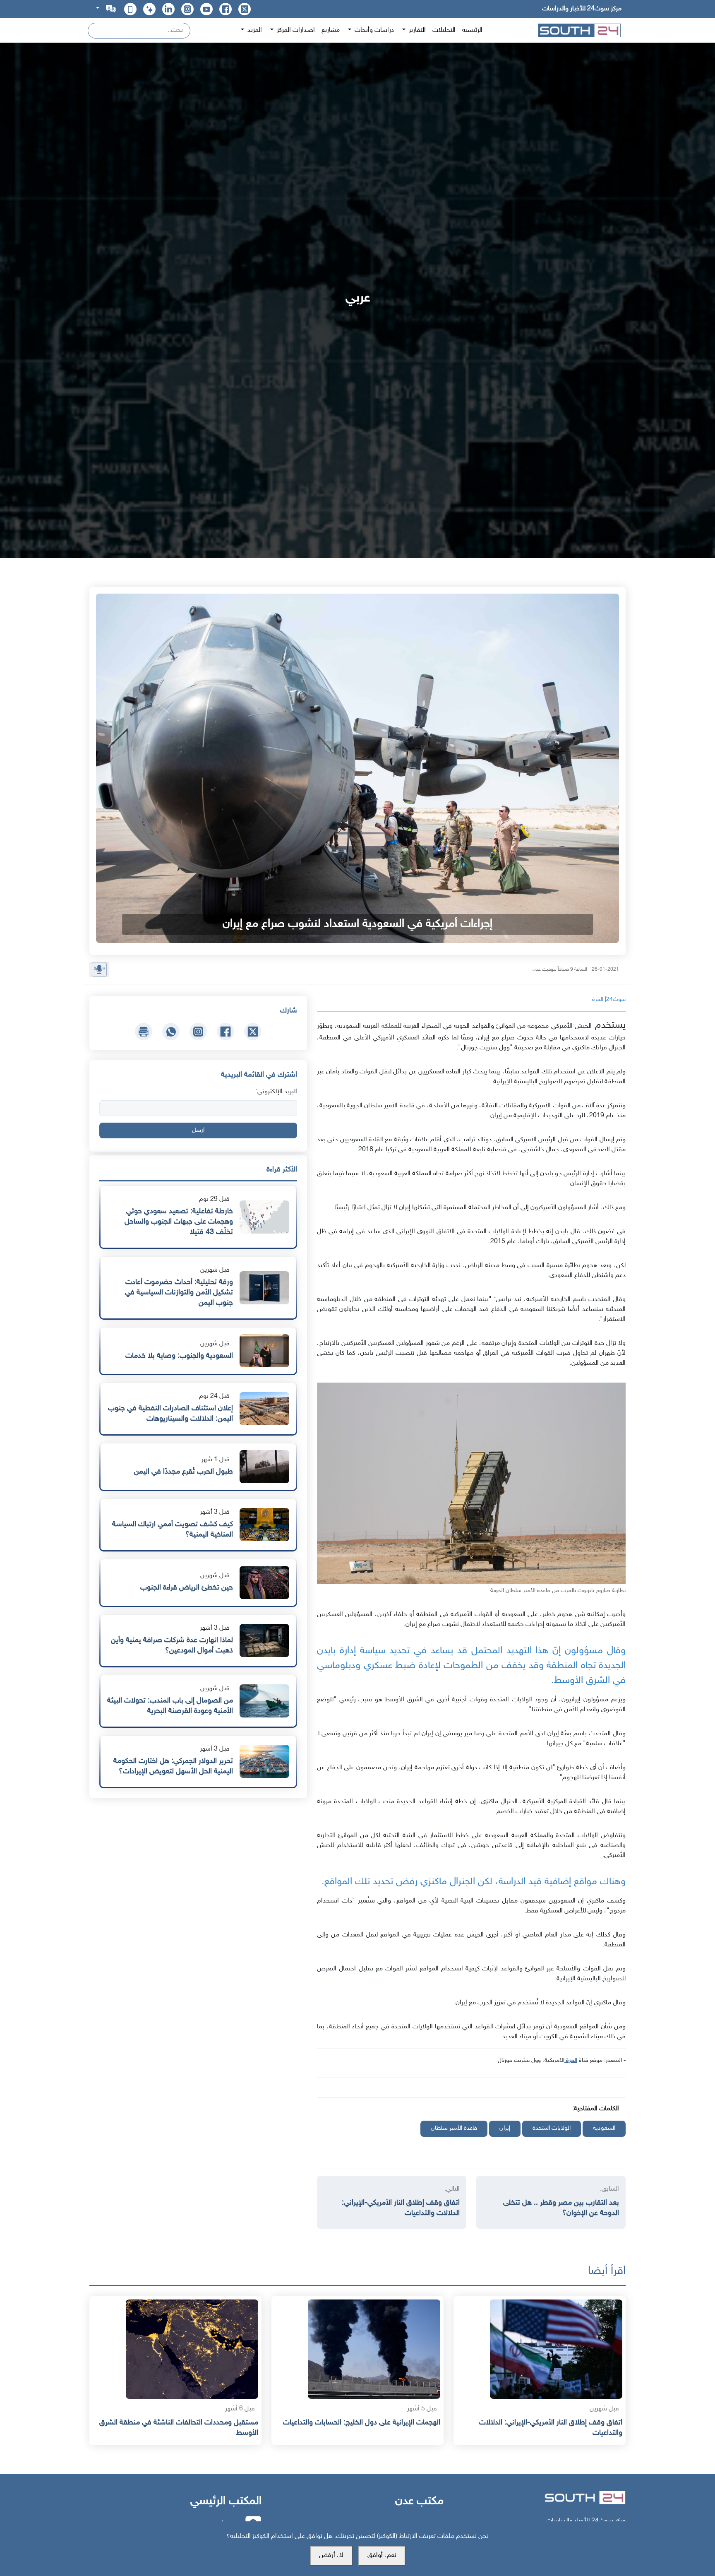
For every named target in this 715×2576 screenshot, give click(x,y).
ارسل (198, 1130)
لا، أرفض (331, 2556)
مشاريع (331, 30)
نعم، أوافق (382, 2556)
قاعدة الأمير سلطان (454, 2128)
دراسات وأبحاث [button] (373, 30)
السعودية (604, 2128)
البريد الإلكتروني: (276, 1092)
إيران (505, 2128)
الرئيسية (472, 30)
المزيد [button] (254, 30)
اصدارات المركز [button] (295, 30)
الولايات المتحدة (552, 2128)
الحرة (571, 2060)
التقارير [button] (416, 30)
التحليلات (444, 30)
